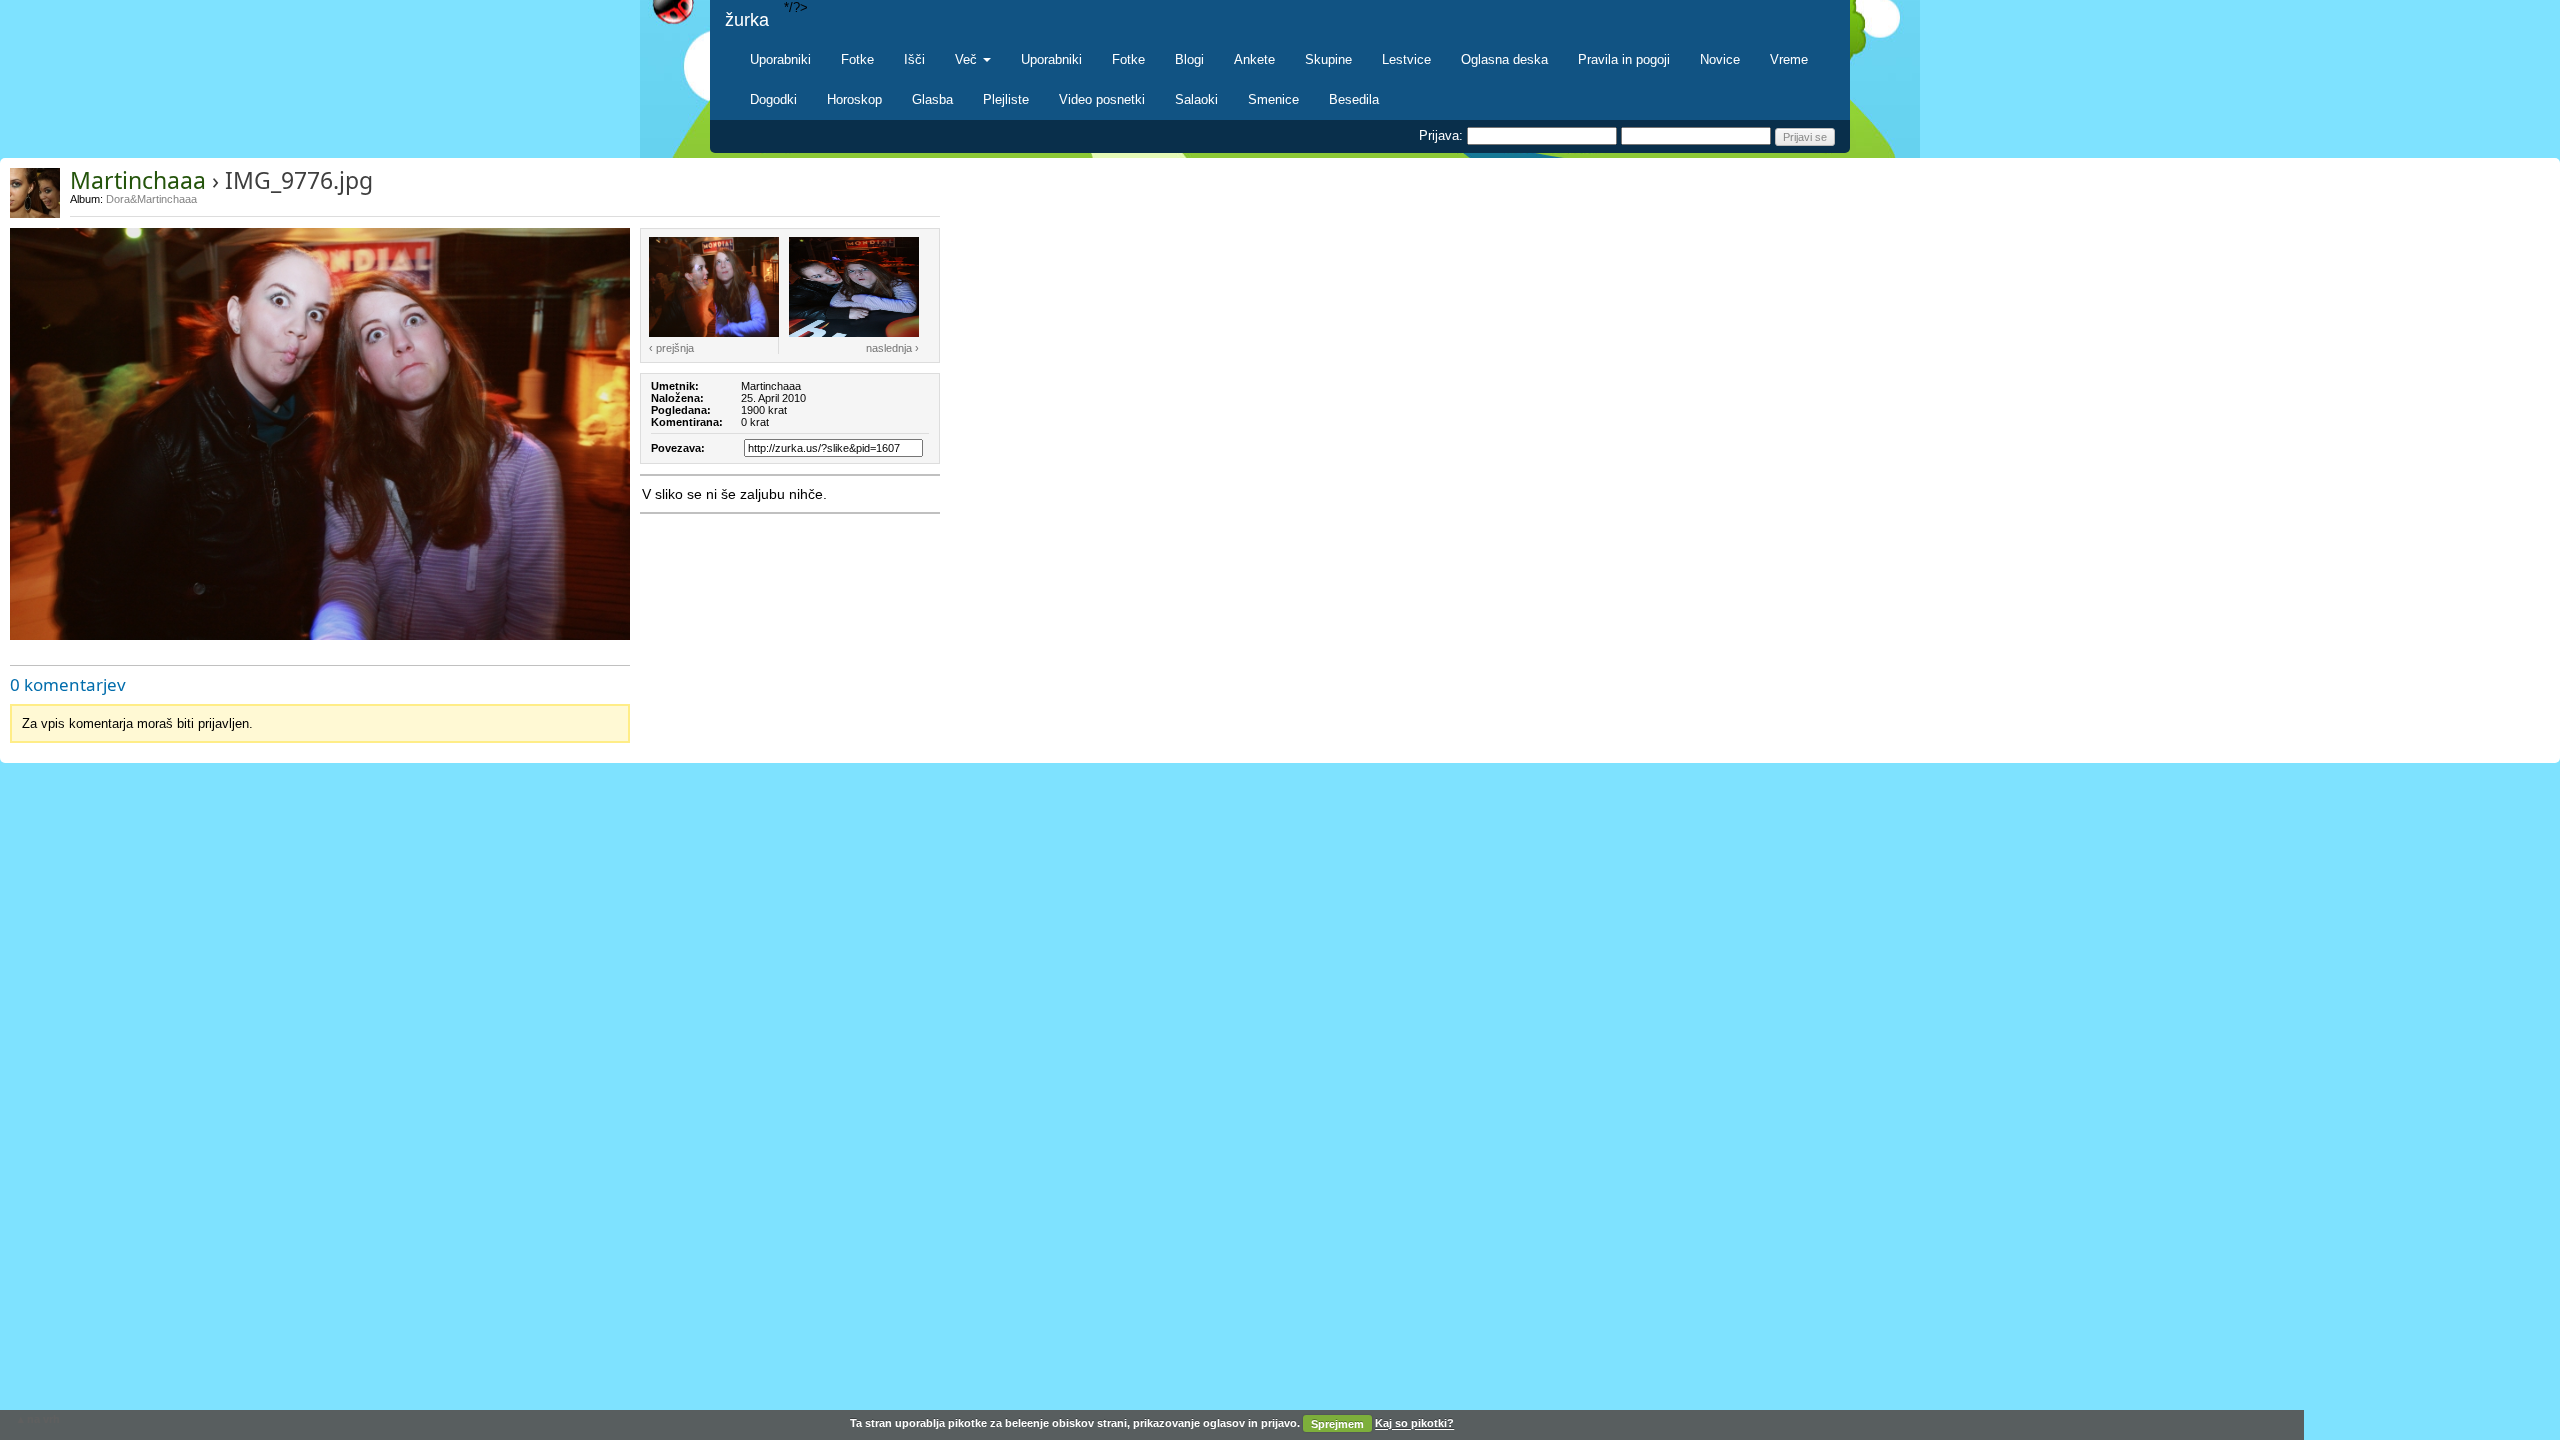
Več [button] (968, 59)
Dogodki (773, 99)
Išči (914, 59)
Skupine (1328, 59)
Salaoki (1196, 99)
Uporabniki (780, 59)
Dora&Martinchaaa (151, 199)
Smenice (1273, 99)
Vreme (1789, 59)
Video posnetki (1102, 99)
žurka (747, 20)
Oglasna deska (1504, 59)
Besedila (1354, 99)
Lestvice (1406, 59)
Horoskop (854, 99)
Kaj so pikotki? (1414, 1424)
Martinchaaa (138, 180)
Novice (1720, 59)
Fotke (857, 59)
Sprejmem (1337, 1424)
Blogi (1189, 59)
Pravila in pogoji (1624, 59)
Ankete (1254, 59)
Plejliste (1006, 99)
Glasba (932, 99)
